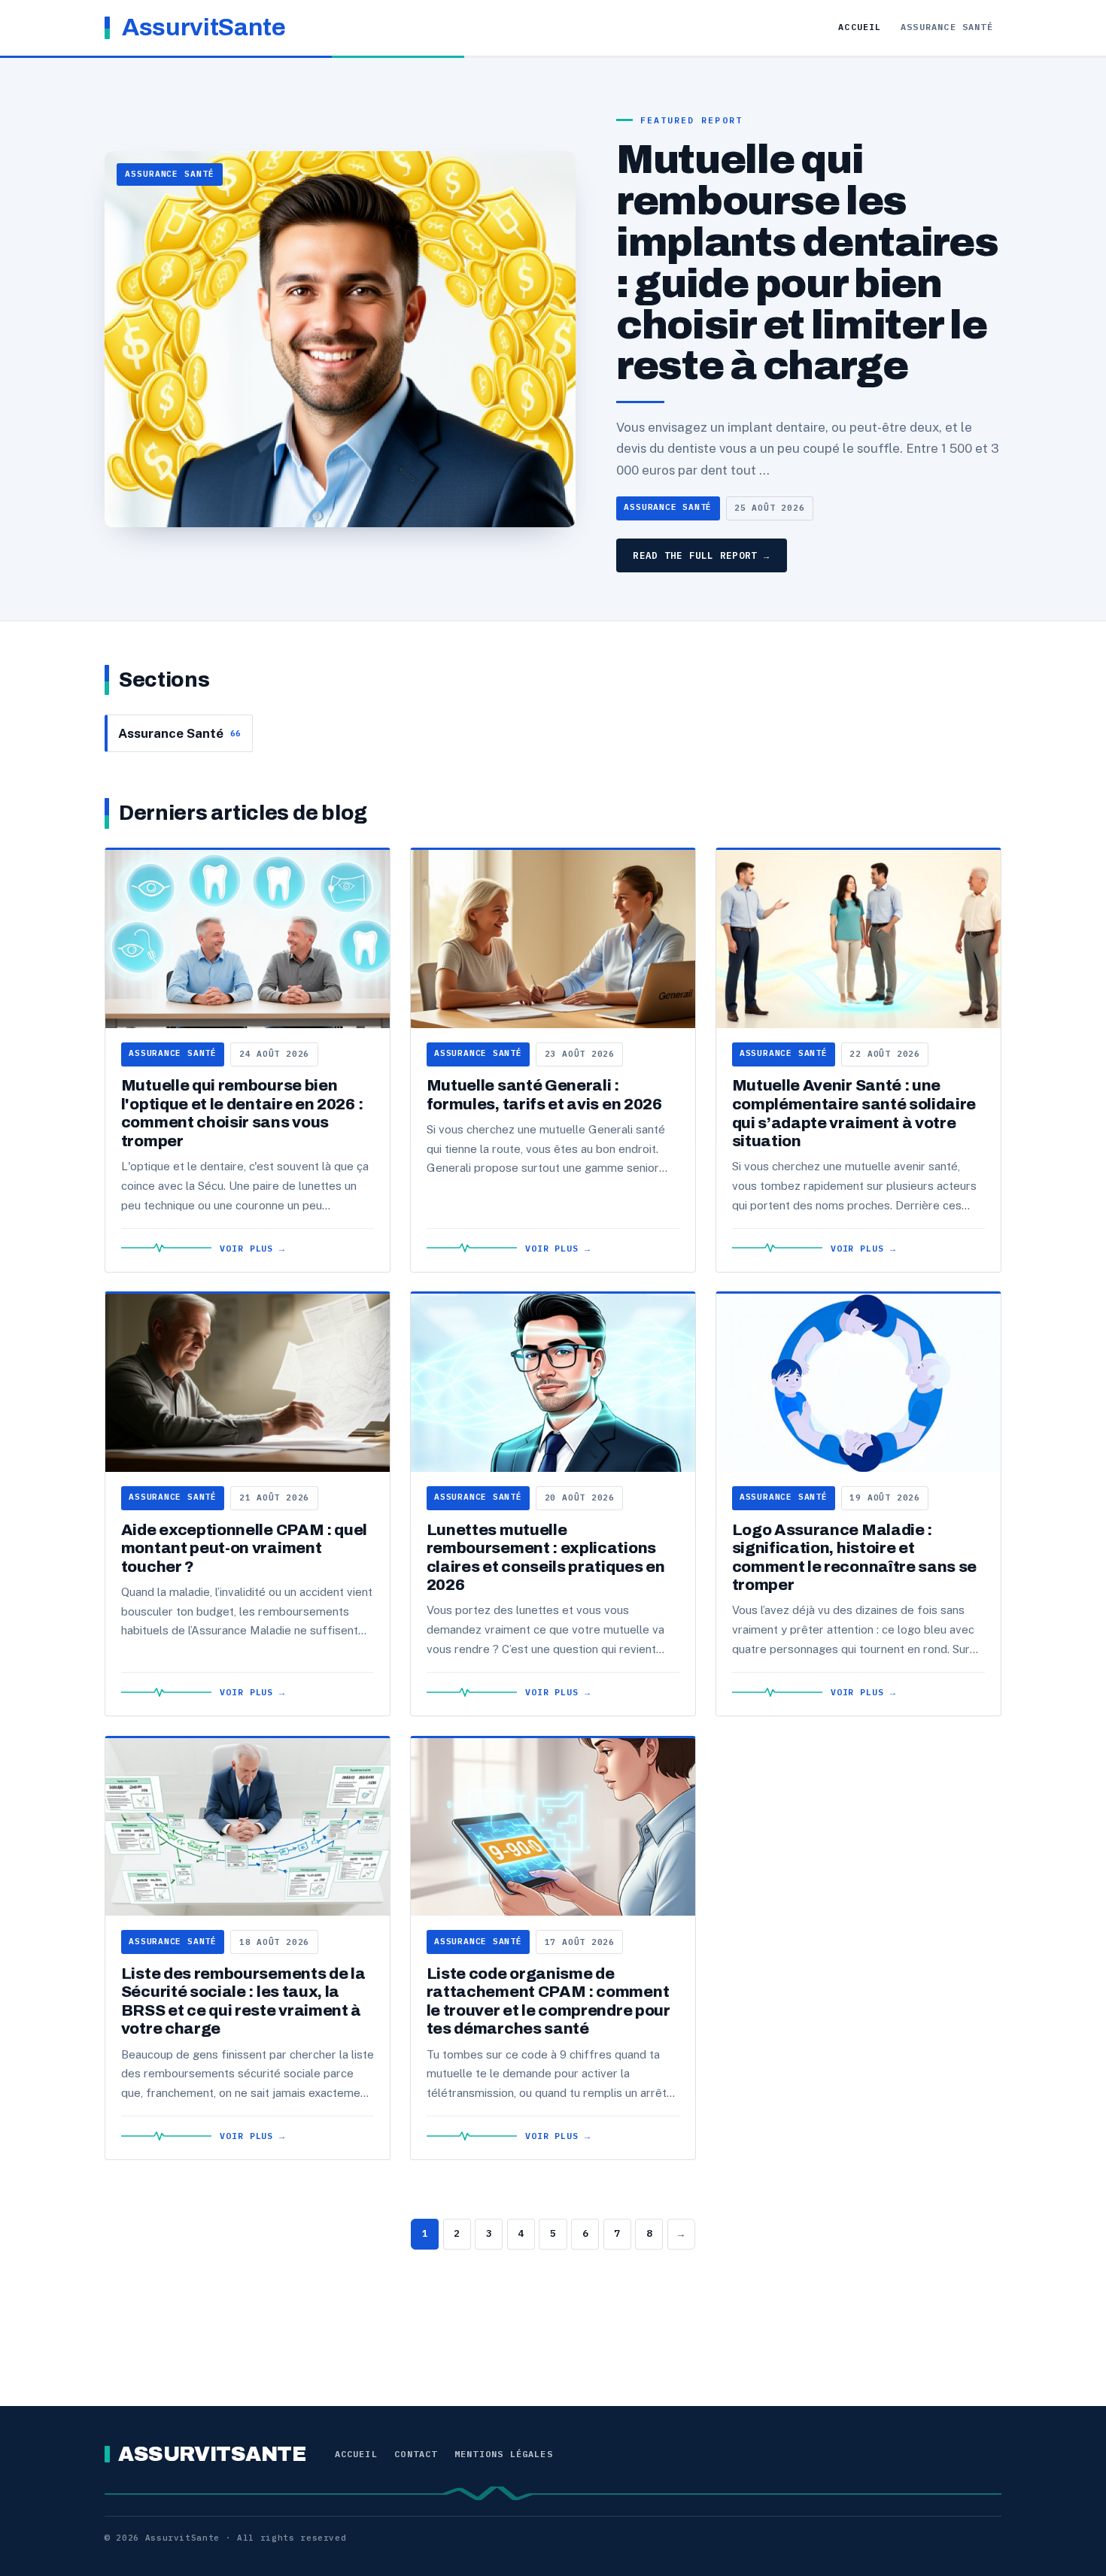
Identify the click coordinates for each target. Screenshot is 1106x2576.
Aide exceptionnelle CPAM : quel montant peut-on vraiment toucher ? (244, 1548)
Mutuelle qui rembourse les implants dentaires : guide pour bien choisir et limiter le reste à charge (807, 263)
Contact (416, 2454)
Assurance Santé (947, 27)
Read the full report (701, 555)
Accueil (860, 27)
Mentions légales (504, 2454)
